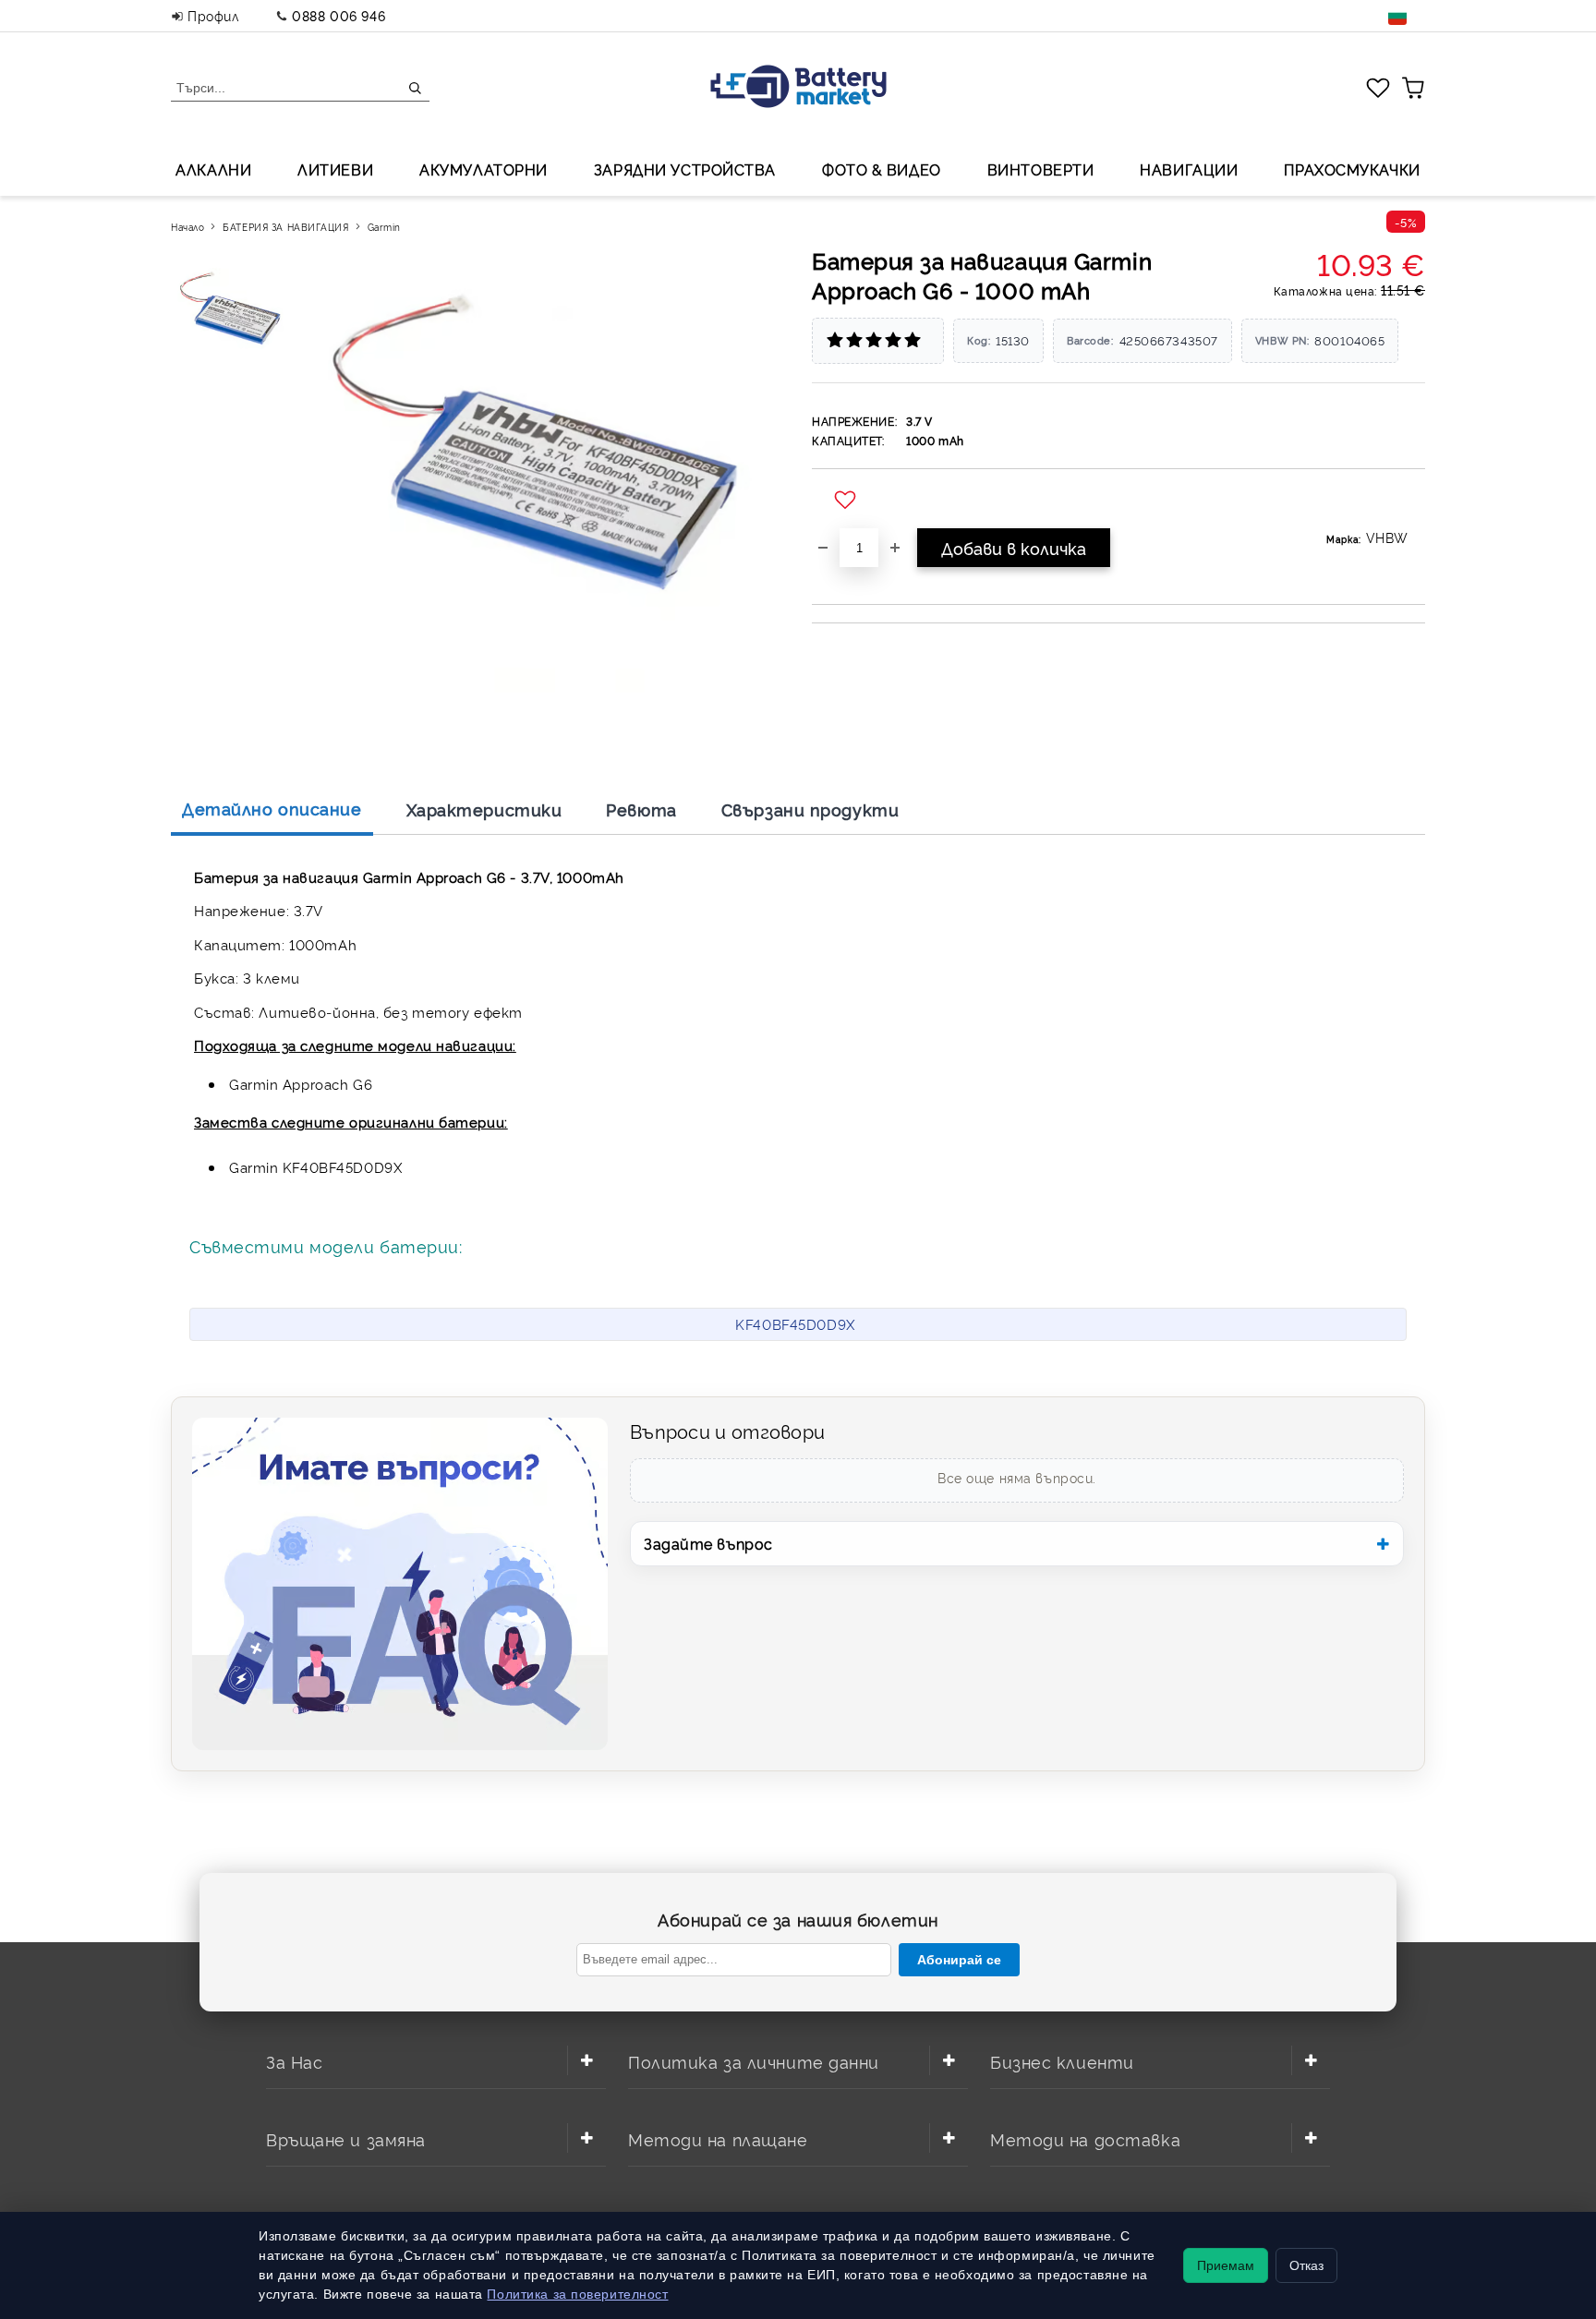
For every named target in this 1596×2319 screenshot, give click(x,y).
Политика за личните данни (754, 2061)
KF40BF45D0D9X (795, 1324)
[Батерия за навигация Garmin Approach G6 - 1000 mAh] (234, 315)
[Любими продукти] (1378, 87)
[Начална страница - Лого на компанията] (798, 88)
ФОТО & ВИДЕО (882, 169)
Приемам (1226, 2265)
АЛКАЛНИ (213, 169)
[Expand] (586, 2060)
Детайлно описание (272, 808)
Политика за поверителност (577, 2294)
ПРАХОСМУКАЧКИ (1352, 169)
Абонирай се (959, 1960)
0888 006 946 (339, 15)
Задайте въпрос (708, 1543)
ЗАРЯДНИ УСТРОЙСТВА (685, 169)
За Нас (294, 2061)
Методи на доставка (1085, 2138)
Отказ (1306, 2265)
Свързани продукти (810, 809)
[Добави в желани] (847, 501)
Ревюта (641, 809)
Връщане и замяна (346, 2138)
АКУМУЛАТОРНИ (484, 169)
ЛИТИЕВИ (335, 169)
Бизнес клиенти (1062, 2061)
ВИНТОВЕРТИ (1041, 169)
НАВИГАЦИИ (1189, 169)
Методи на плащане (718, 2138)
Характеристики (484, 809)
